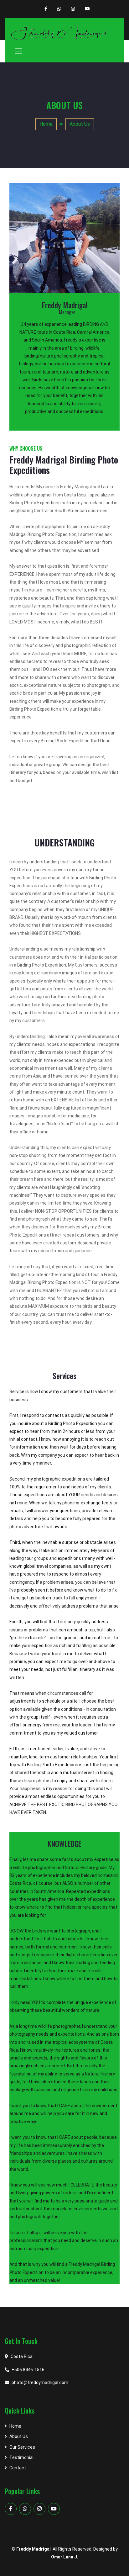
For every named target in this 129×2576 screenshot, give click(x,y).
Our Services (22, 2447)
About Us (80, 124)
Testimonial (21, 2457)
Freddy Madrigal (34, 2549)
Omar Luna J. (65, 2557)
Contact (18, 2468)
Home (46, 124)
